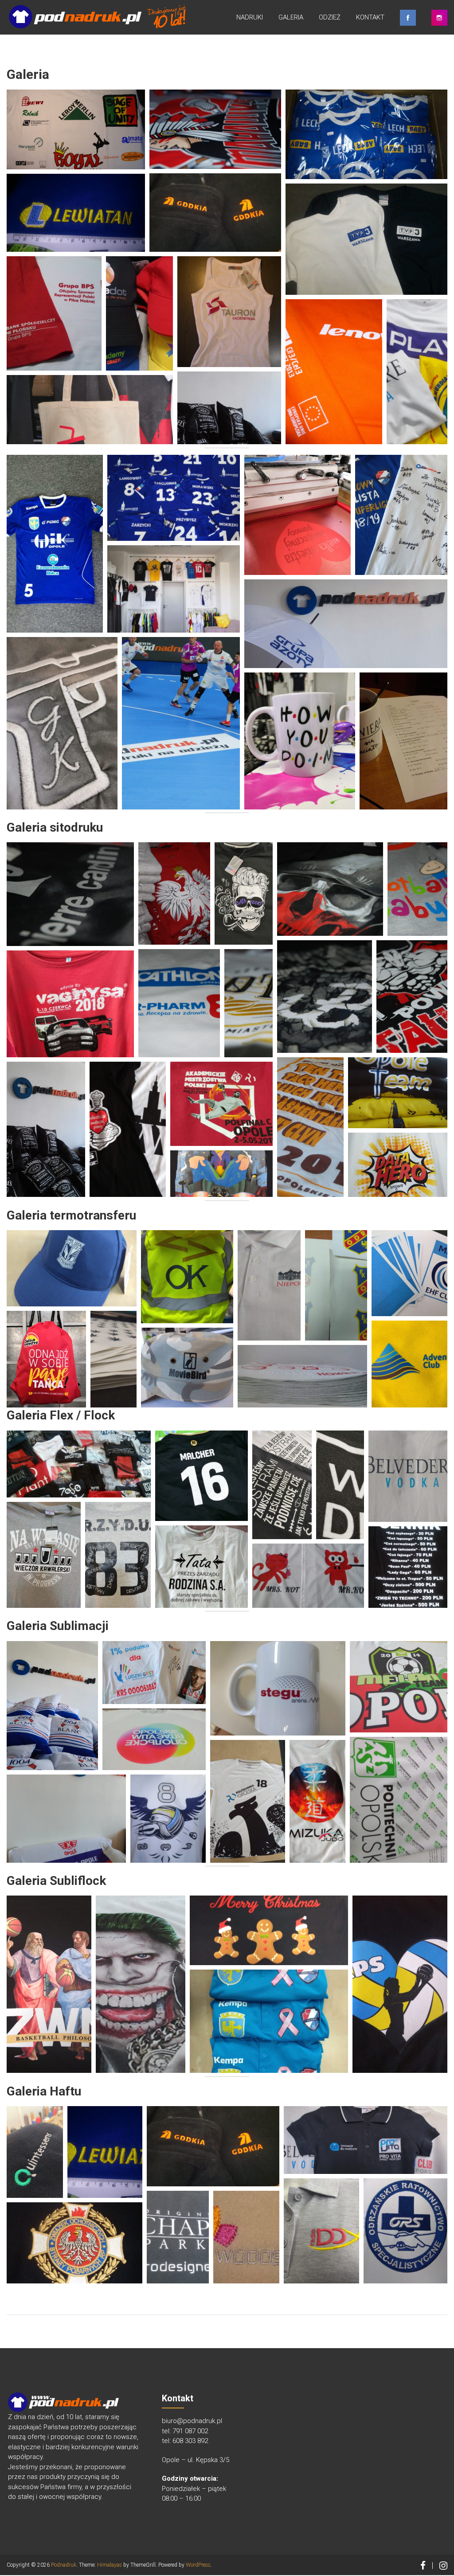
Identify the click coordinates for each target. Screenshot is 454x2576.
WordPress (198, 2565)
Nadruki (250, 17)
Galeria (291, 17)
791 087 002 (190, 2431)
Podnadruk (64, 2565)
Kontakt (370, 17)
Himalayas (110, 2565)
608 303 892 (190, 2441)
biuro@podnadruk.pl (192, 2421)
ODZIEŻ (330, 17)
